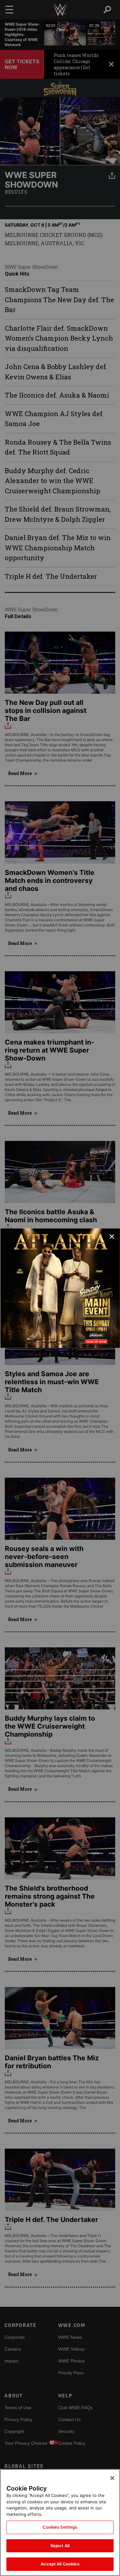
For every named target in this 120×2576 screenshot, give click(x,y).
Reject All (60, 2546)
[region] (60, 2523)
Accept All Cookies (60, 2564)
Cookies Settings (60, 2527)
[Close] (112, 2478)
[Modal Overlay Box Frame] (60, 1288)
